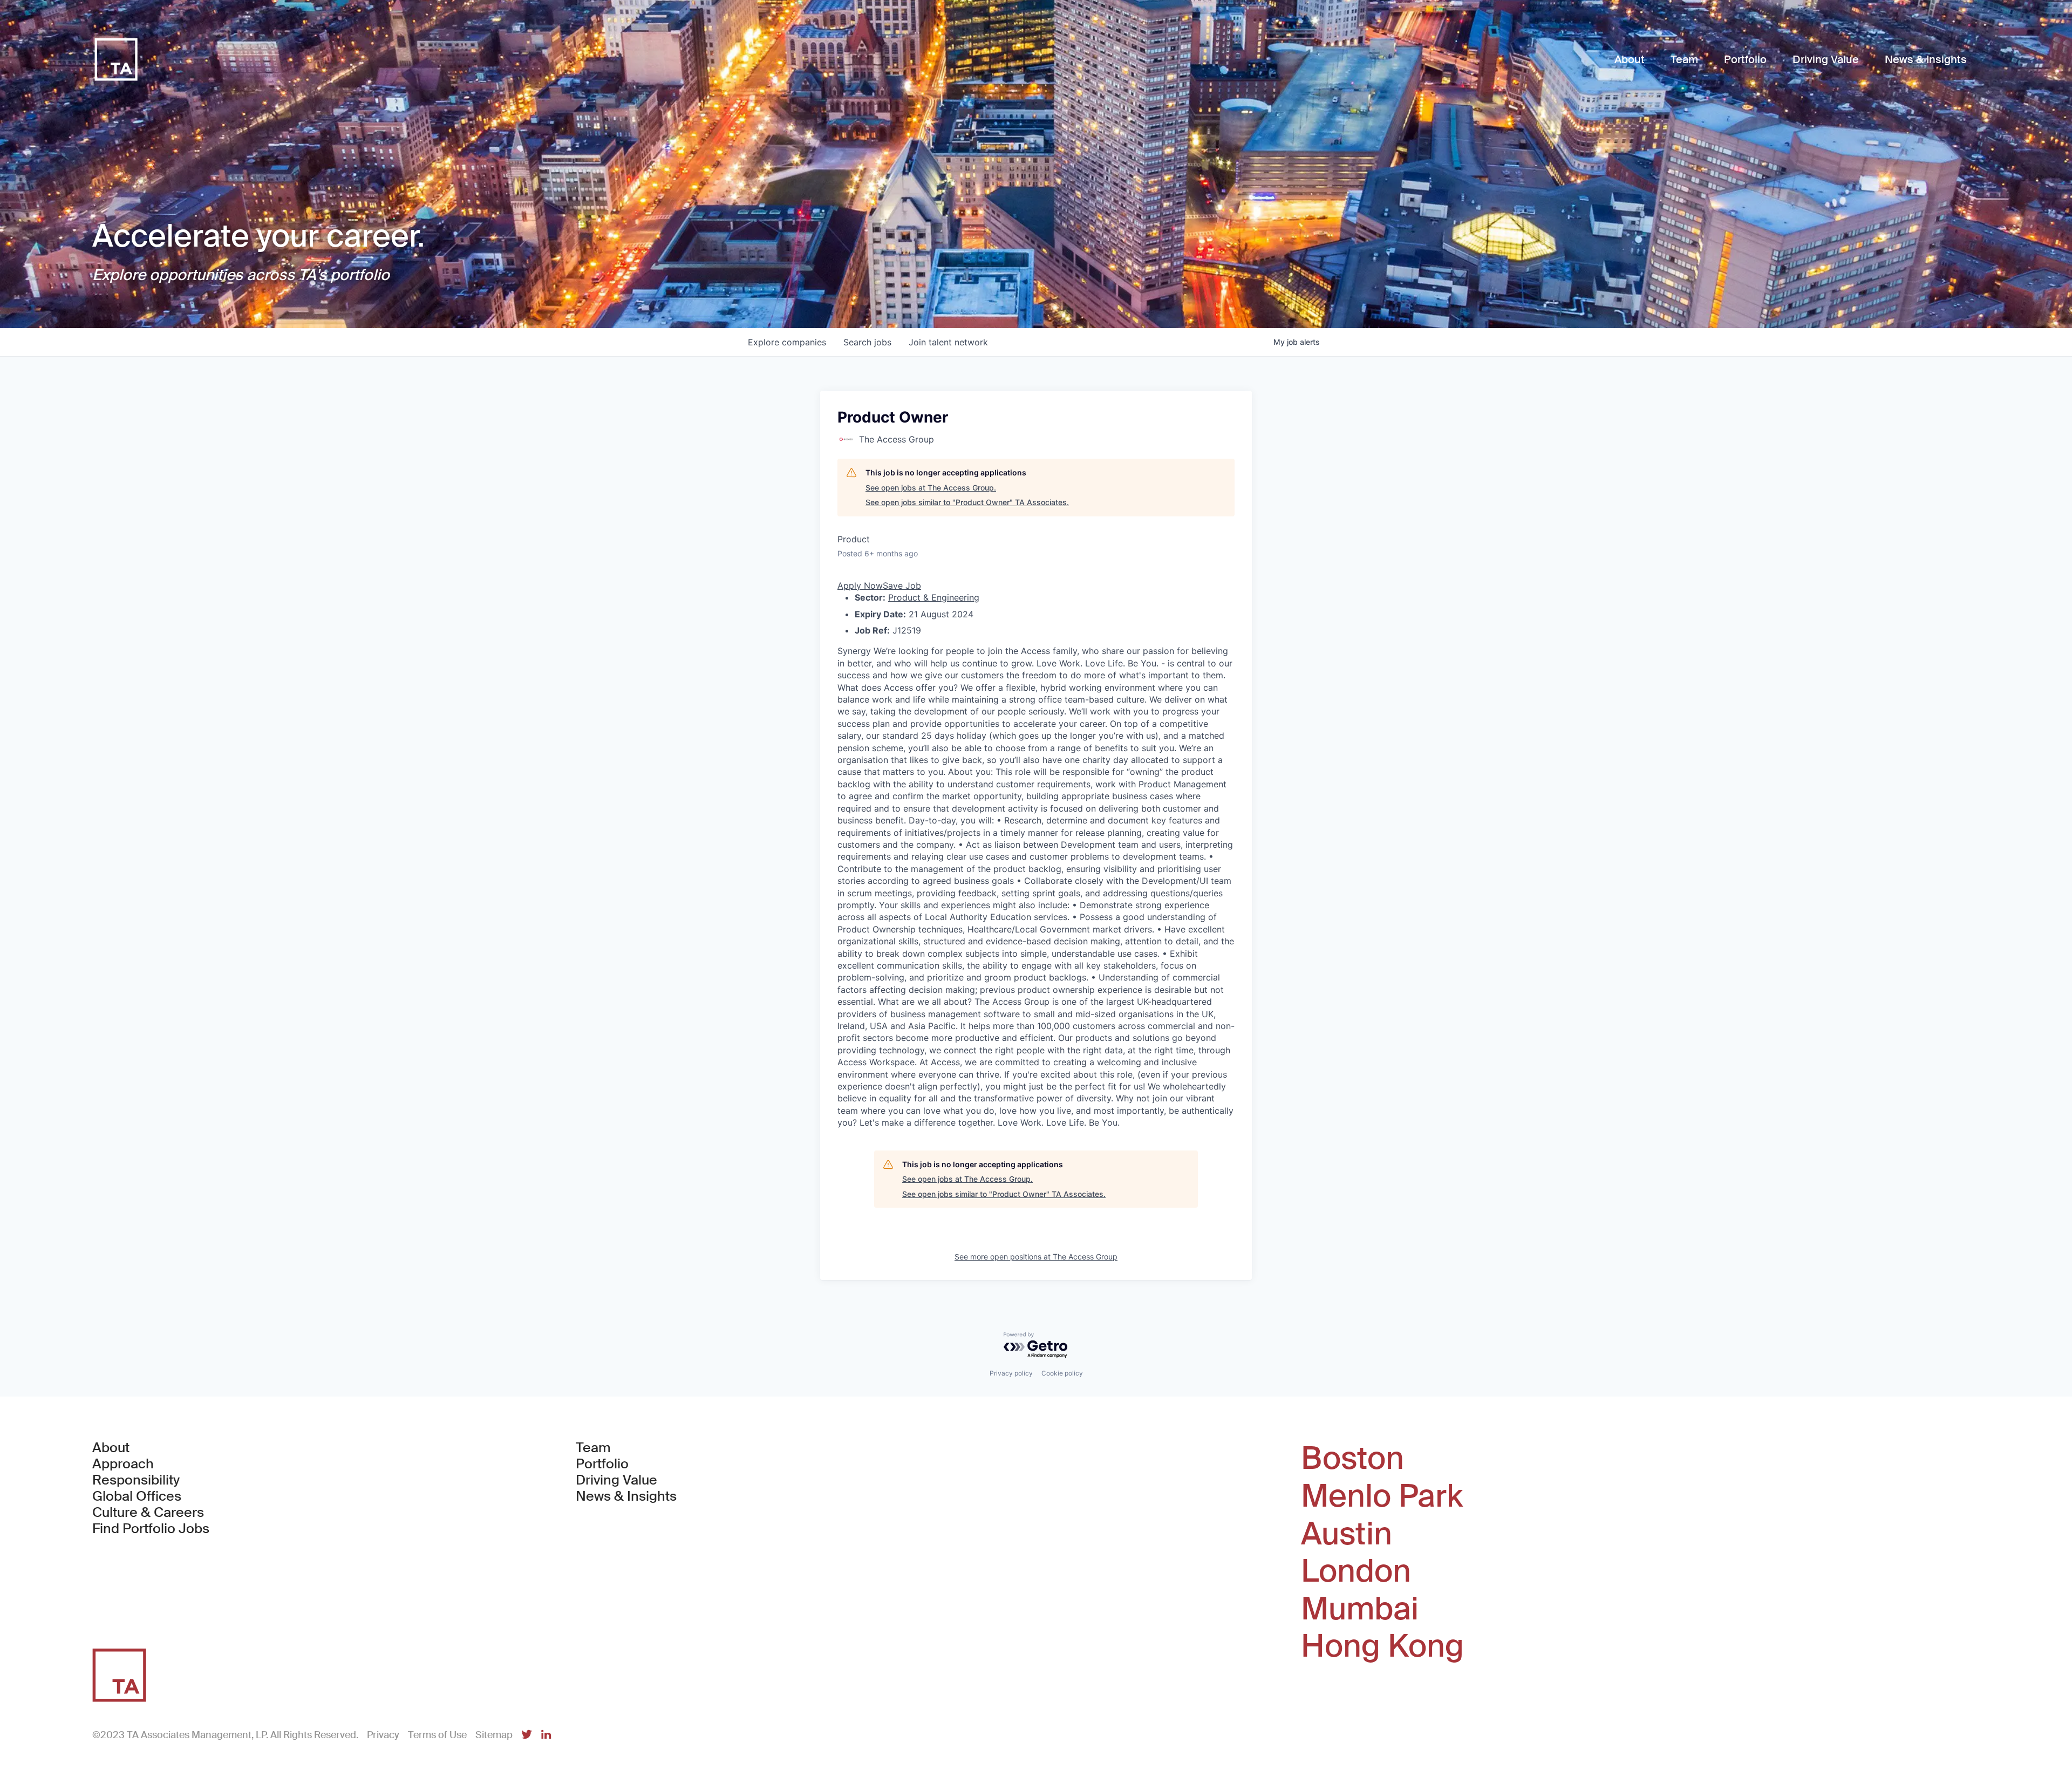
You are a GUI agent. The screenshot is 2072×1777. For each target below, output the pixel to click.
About (111, 1448)
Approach (123, 1464)
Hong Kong (1382, 1646)
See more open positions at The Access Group (1036, 1257)
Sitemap (494, 1735)
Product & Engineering (934, 597)
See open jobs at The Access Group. (931, 488)
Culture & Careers (148, 1513)
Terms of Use (437, 1735)
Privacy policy (1011, 1373)
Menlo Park (1382, 1496)
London (1356, 1571)
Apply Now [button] (860, 585)
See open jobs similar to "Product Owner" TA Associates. (967, 502)
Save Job (902, 585)
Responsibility (136, 1480)
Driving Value (616, 1480)
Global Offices (137, 1496)
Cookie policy (1062, 1373)
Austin (1347, 1534)
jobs (867, 342)
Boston (1352, 1459)
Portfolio (602, 1464)
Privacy (383, 1735)
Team (593, 1448)
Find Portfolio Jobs (151, 1529)
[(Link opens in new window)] (527, 1735)
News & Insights (626, 1496)
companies (787, 342)
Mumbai (1360, 1609)
